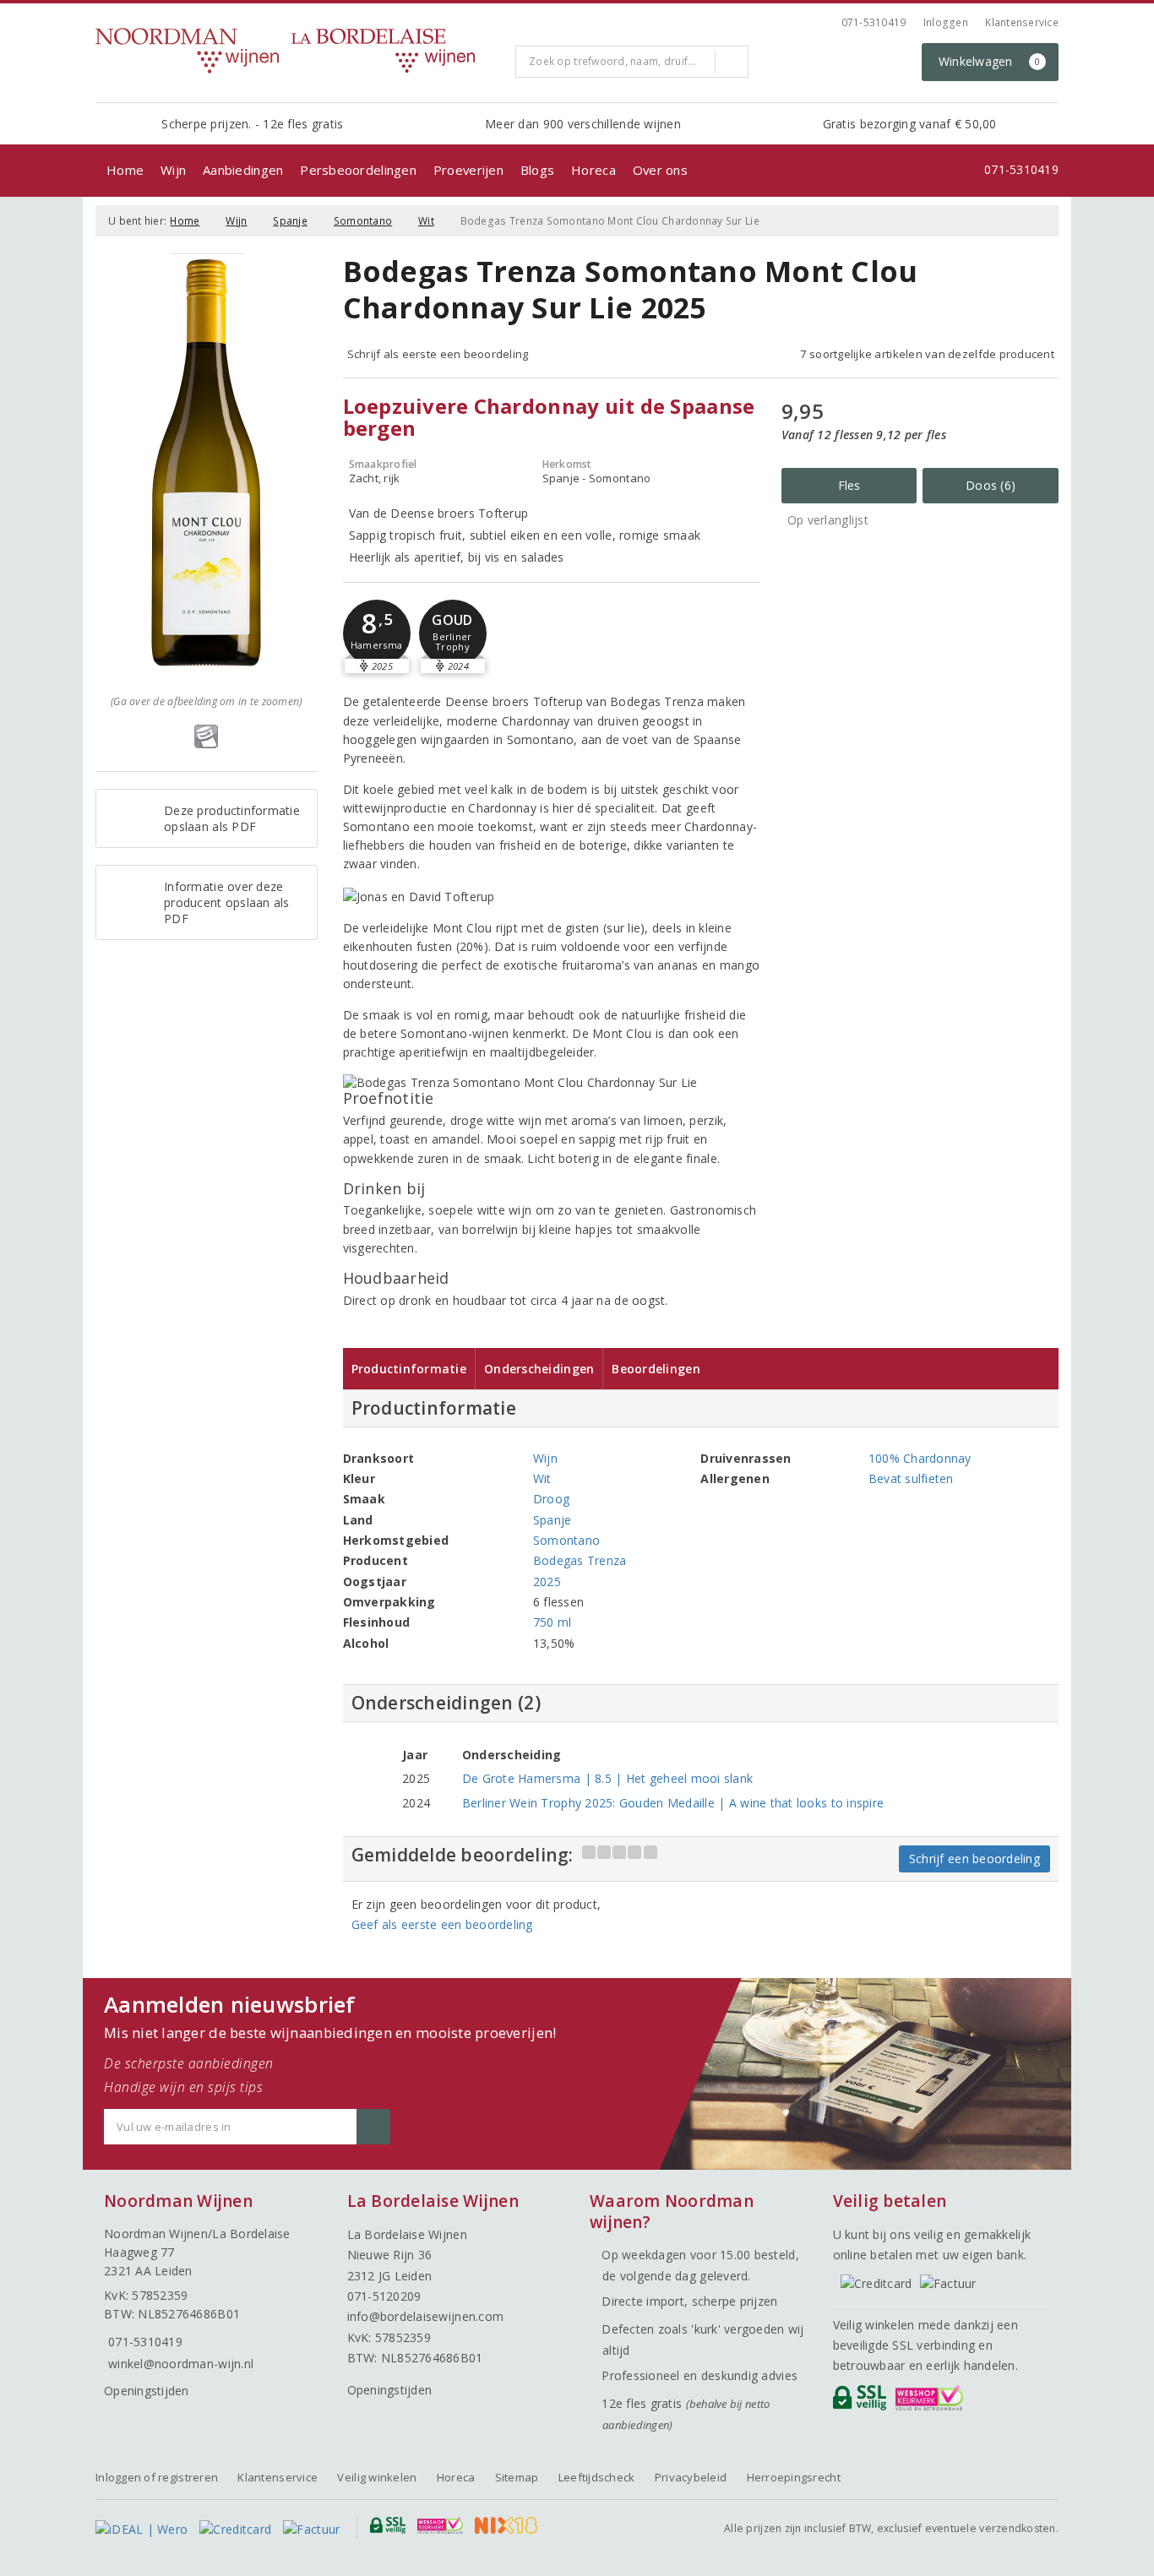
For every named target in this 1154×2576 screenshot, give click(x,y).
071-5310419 (874, 22)
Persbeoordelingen (358, 170)
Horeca (593, 170)
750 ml (553, 1622)
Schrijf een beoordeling (974, 1859)
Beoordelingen (656, 1369)
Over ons (660, 170)
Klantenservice (1022, 22)
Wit (426, 221)
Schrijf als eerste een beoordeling (438, 354)
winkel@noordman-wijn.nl (181, 2364)
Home (125, 170)
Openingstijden (147, 2391)
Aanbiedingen (243, 170)
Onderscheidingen (539, 1369)
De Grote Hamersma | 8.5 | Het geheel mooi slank (608, 1778)
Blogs (537, 170)
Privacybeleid (691, 2477)
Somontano (363, 221)
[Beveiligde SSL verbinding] (932, 2402)
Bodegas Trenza (580, 1560)
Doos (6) (991, 485)
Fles (849, 485)
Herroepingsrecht (794, 2477)
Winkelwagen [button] (990, 61)
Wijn (173, 170)
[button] (377, 633)
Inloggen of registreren (157, 2477)
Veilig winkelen (377, 2477)
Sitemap (517, 2477)
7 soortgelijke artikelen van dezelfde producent (927, 354)
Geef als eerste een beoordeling (442, 1924)
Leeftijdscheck (597, 2477)
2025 (547, 1581)
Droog (551, 1499)
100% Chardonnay (920, 1458)
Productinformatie (409, 1369)
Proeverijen (468, 170)
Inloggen (946, 22)
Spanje (290, 221)
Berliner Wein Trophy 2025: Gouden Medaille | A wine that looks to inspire (673, 1803)
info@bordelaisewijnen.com (426, 2316)
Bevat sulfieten (911, 1478)
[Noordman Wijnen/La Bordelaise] (299, 51)
